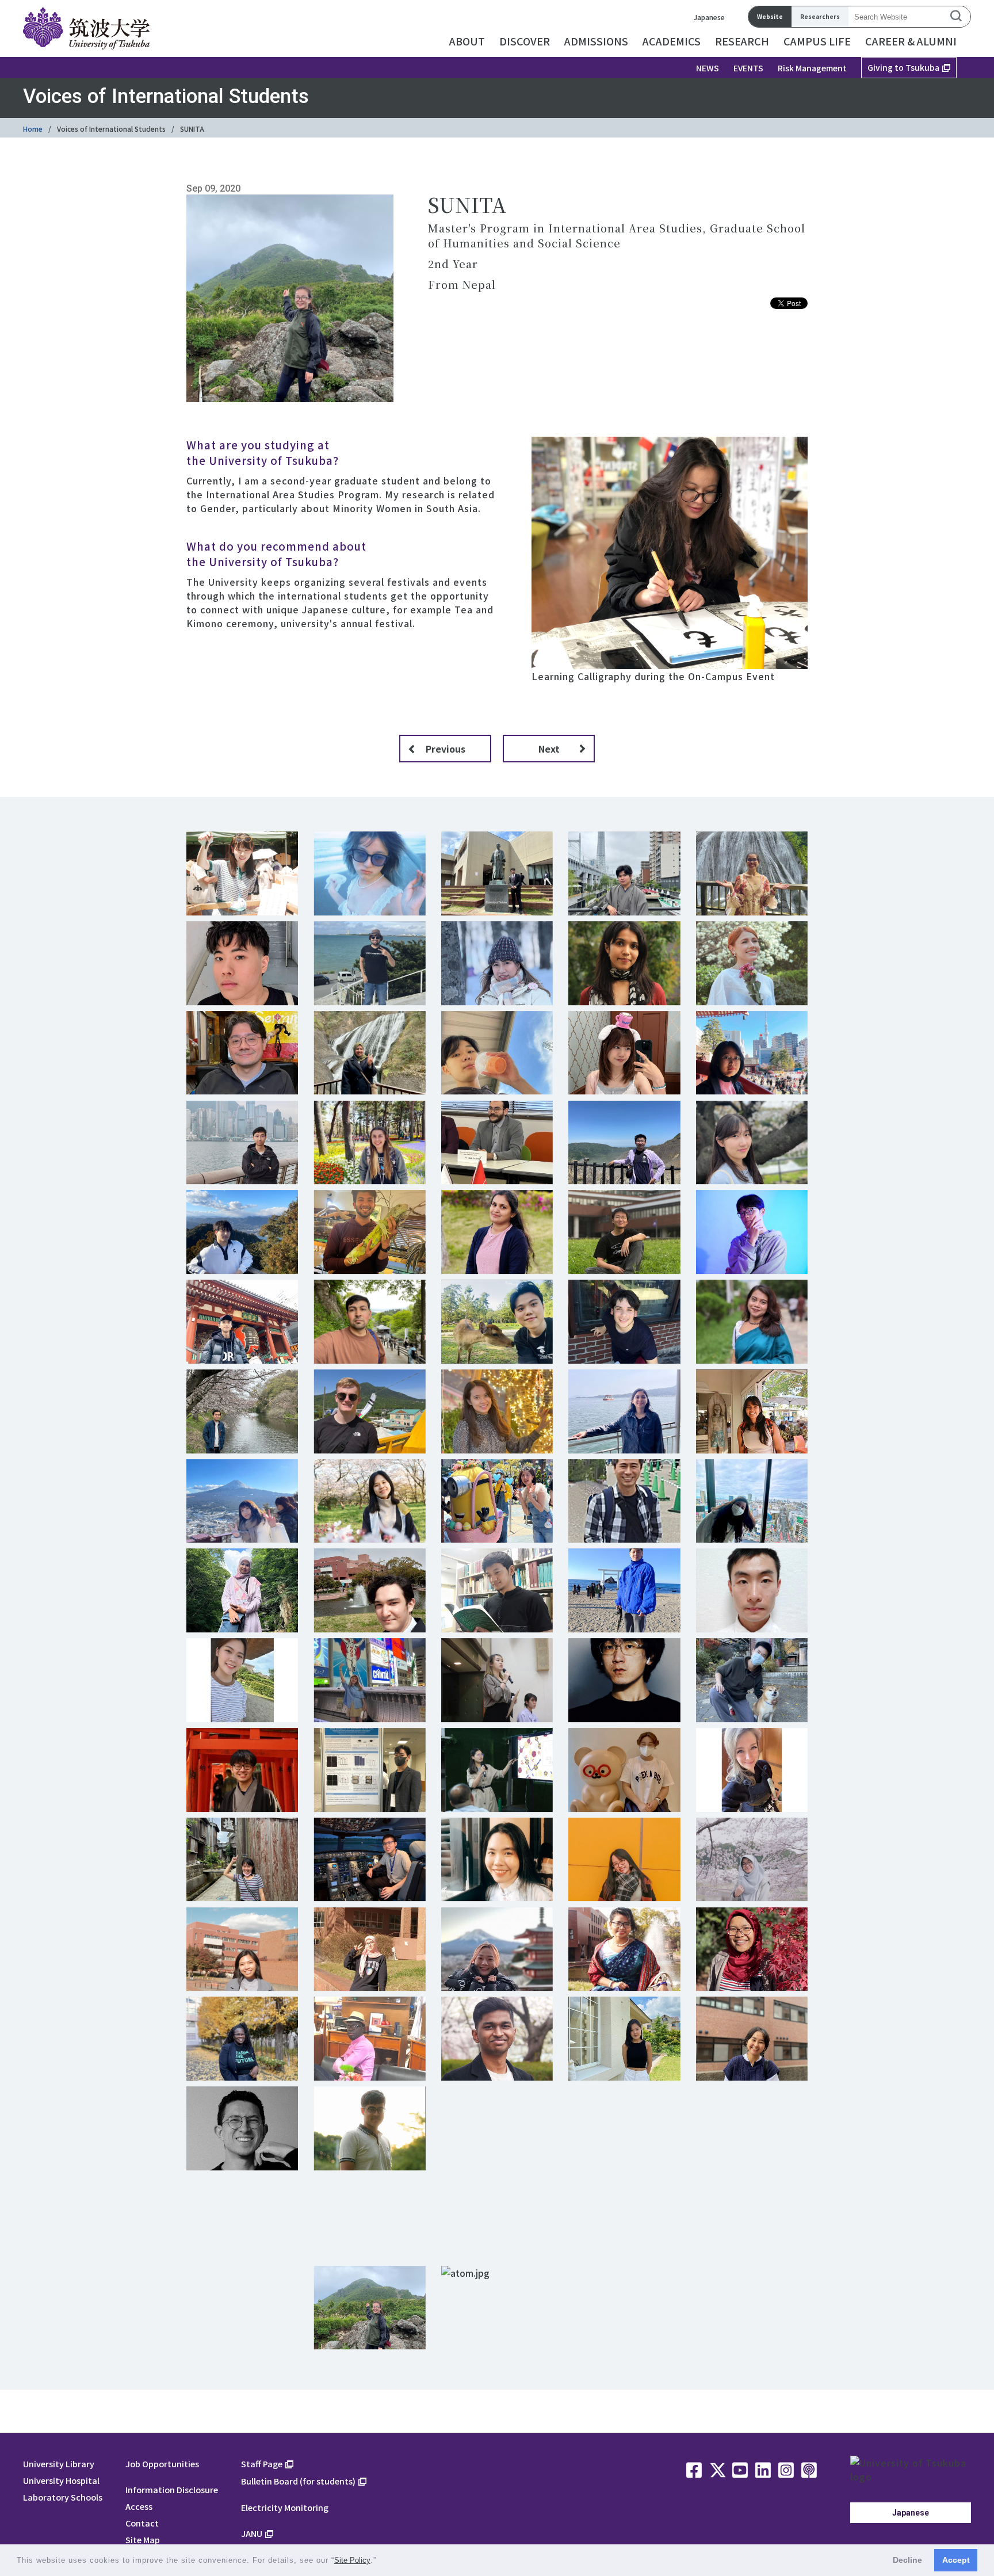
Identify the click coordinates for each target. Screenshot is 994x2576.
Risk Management (812, 68)
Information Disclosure (172, 2489)
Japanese (709, 17)
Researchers (820, 16)
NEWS (708, 68)
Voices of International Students (111, 129)
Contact (142, 2523)
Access (139, 2506)
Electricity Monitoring (285, 2507)
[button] (381, 2561)
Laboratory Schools (63, 2497)
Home (33, 129)
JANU (252, 2533)
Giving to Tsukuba (903, 67)
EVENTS (748, 68)
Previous (446, 749)
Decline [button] (907, 2560)
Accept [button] (956, 2560)
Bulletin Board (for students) (298, 2481)
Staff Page (262, 2464)
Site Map (143, 2539)
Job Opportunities (162, 2464)
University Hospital (61, 2480)
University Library (59, 2464)
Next (549, 749)
